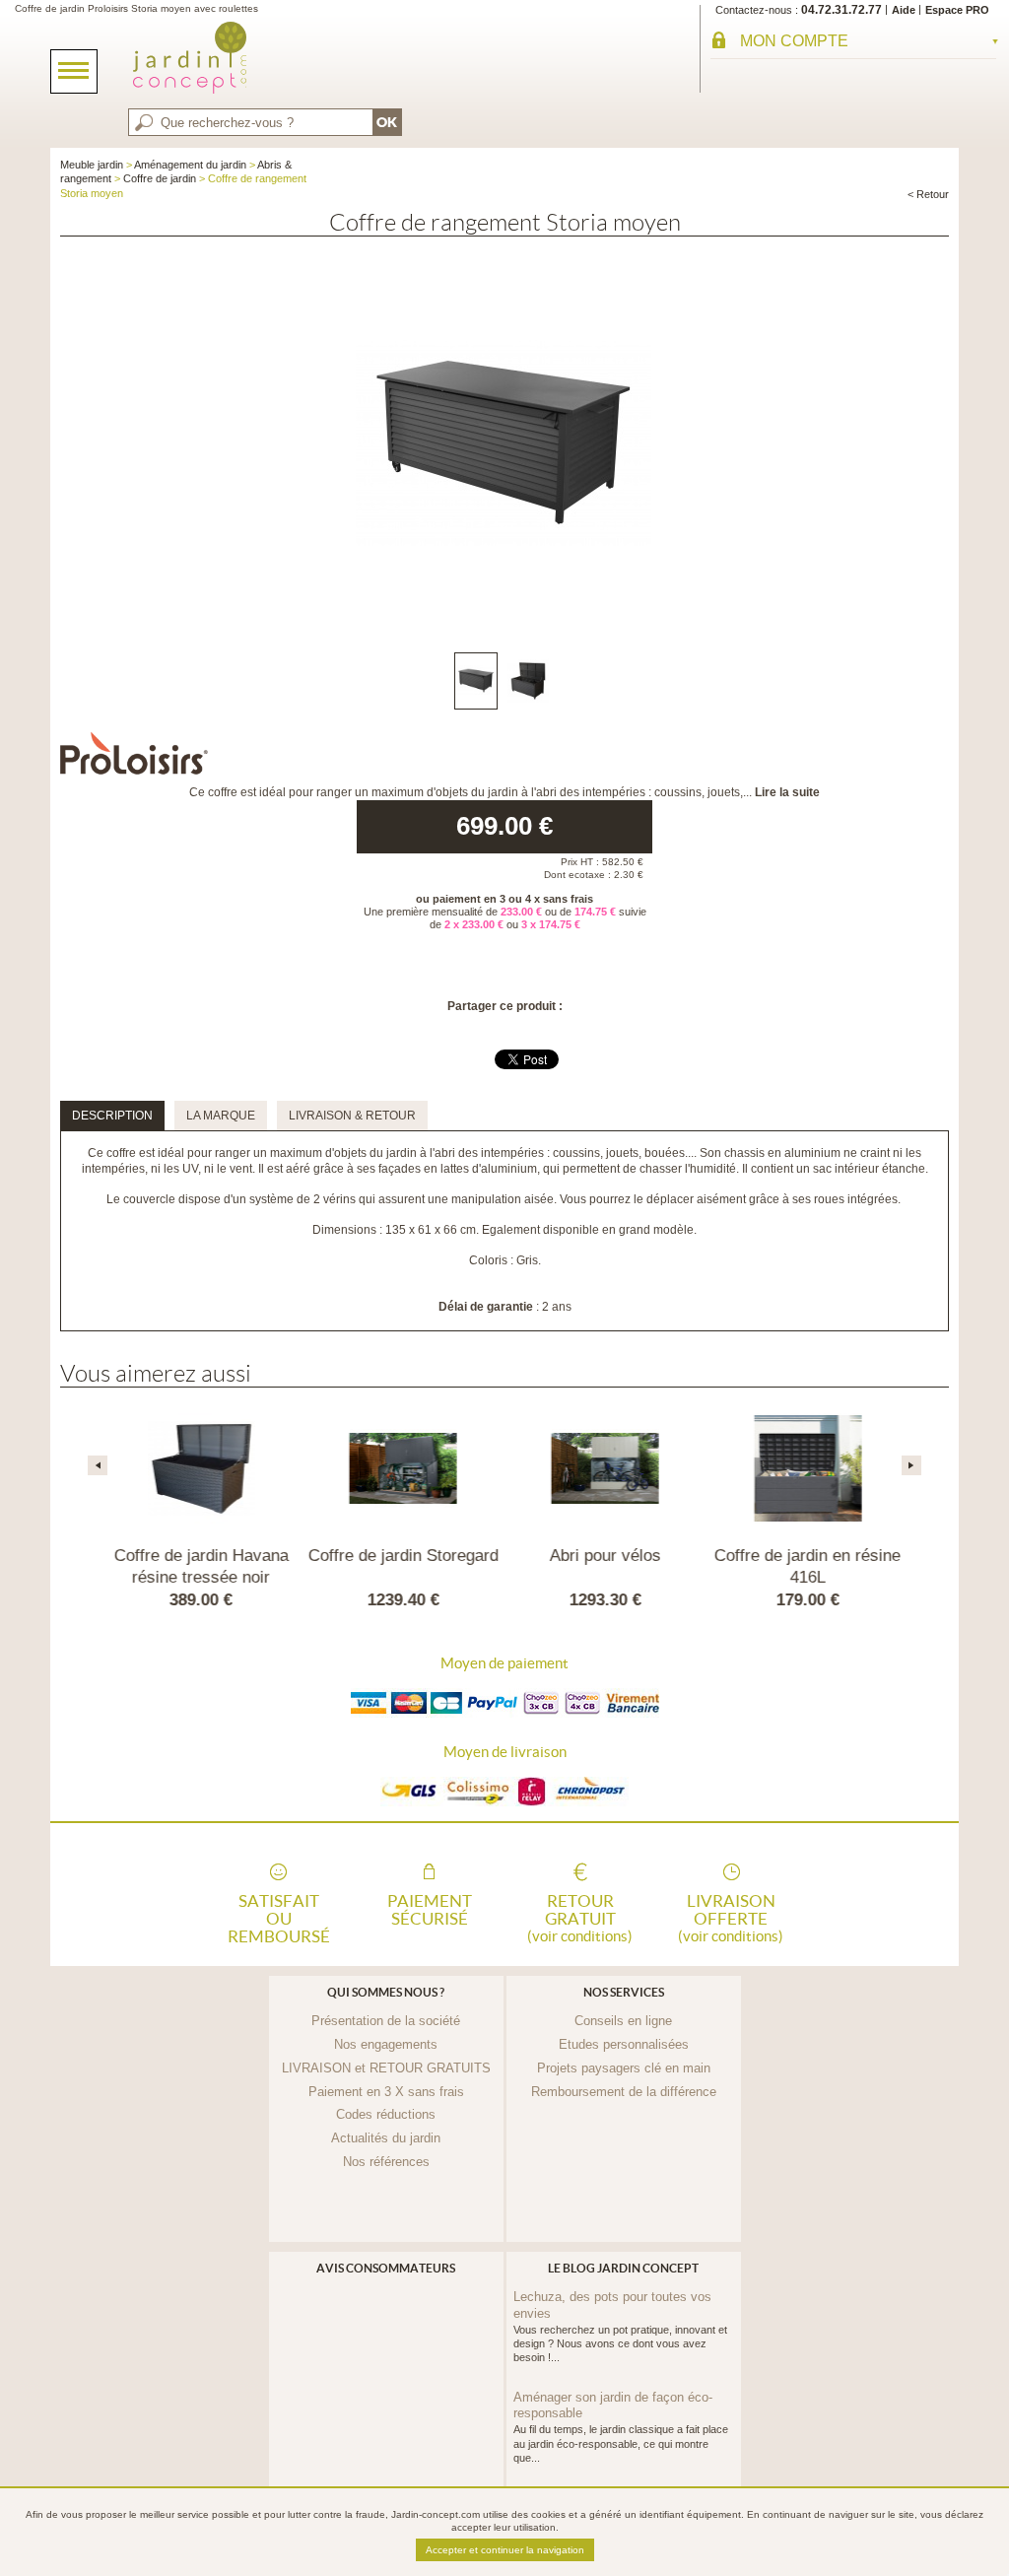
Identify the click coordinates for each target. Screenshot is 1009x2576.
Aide (904, 10)
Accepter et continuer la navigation (505, 2550)
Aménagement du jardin (190, 165)
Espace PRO (957, 10)
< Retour (928, 194)
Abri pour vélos (605, 1556)
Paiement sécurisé (430, 1910)
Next (911, 1465)
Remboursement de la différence (624, 2092)
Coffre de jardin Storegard (404, 1556)
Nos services (624, 1992)
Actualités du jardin (386, 2138)
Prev (98, 1465)
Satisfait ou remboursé (279, 1917)
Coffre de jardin (160, 178)
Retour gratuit (580, 1917)
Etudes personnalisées (624, 2044)
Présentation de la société (386, 2021)
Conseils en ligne (623, 2021)
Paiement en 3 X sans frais (386, 2092)
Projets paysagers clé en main (624, 2068)
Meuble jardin (92, 165)
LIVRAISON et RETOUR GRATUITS (386, 2068)
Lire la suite (787, 792)
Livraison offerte (731, 1917)
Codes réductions (386, 2114)
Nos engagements (386, 2044)
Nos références (386, 2162)
